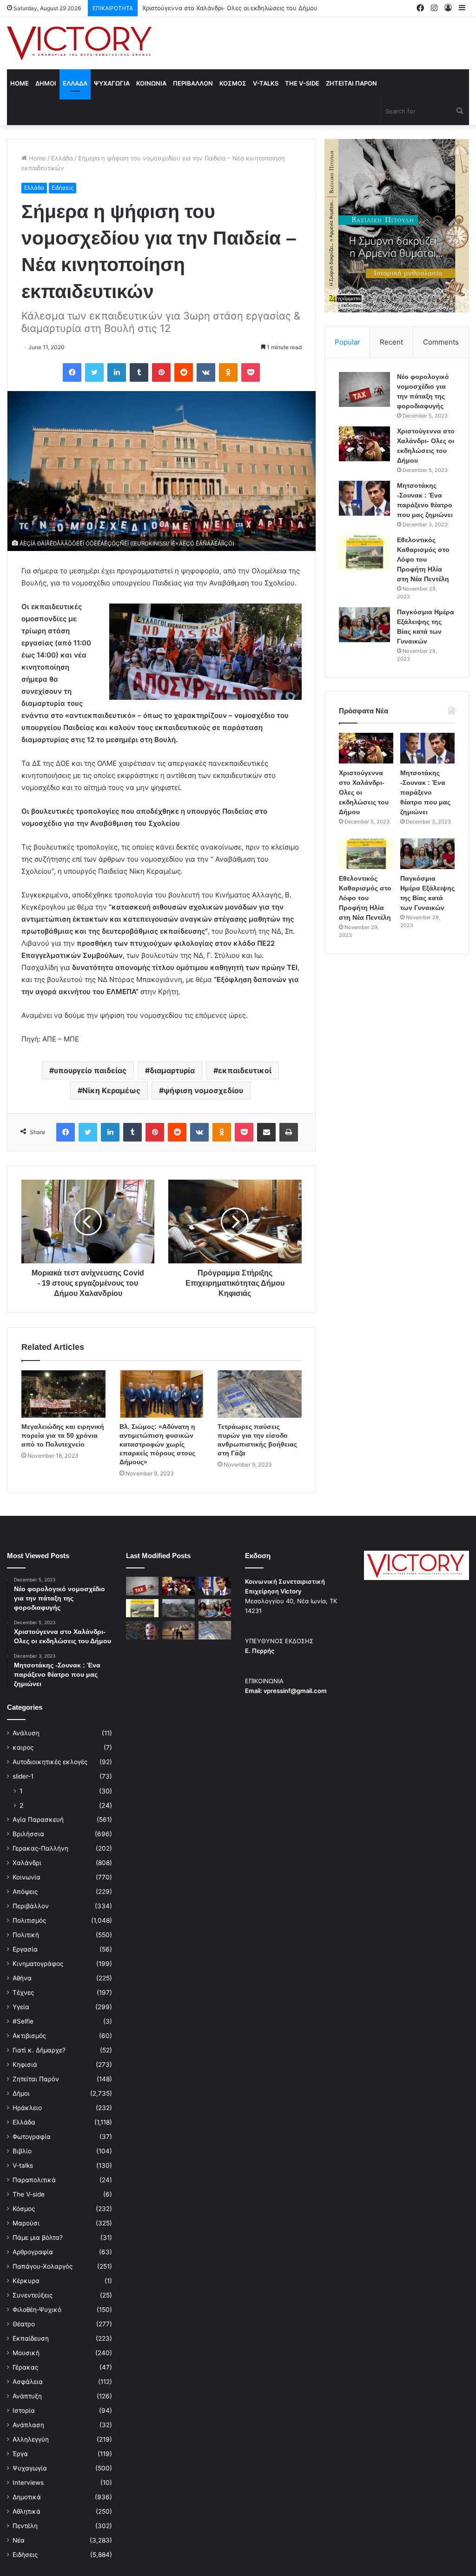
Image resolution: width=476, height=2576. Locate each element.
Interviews (28, 2483)
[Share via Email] (266, 1132)
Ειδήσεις (63, 188)
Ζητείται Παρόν (36, 2079)
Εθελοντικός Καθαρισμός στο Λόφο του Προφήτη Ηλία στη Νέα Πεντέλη (423, 559)
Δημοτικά (27, 2497)
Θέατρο (24, 2324)
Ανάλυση (26, 1733)
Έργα (20, 2454)
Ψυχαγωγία (30, 2468)
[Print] (289, 1132)
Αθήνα (22, 1978)
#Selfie (23, 2021)
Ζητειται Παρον (351, 83)
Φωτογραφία (32, 2137)
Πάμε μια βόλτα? (38, 2237)
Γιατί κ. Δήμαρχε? (39, 2050)
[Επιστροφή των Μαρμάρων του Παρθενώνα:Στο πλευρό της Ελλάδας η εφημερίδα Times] (178, 1630)
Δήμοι (21, 2093)
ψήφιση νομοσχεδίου (203, 1090)
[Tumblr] (139, 372)
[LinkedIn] (117, 372)
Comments (441, 342)
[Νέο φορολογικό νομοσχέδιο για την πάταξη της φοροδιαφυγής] (364, 389)
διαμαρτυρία (172, 1070)
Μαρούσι (26, 2223)
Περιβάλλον (31, 1906)
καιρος (23, 1747)
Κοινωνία (26, 1877)
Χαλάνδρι (27, 1863)
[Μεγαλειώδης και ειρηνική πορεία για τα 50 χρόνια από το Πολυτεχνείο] (63, 1394)
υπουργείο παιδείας (90, 1070)
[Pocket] (251, 372)
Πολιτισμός (29, 1920)
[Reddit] (184, 372)
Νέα (19, 2540)
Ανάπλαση (28, 2425)
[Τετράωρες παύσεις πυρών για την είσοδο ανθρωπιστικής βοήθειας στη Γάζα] (260, 1394)
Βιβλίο (22, 2151)
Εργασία (25, 1949)
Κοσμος (233, 83)
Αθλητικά (26, 2511)
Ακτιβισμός (29, 2036)
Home (20, 83)
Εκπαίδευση (31, 2338)
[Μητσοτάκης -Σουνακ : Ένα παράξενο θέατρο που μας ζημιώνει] (364, 498)
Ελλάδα (62, 158)
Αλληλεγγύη (31, 2439)
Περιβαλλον (193, 83)
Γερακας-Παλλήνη (40, 1848)
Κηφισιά (25, 2065)
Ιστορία (24, 2410)
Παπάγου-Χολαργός (43, 2266)
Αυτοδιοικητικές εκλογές (50, 1762)
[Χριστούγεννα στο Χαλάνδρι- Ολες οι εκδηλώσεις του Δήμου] (364, 444)
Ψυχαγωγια (112, 83)
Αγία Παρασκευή (38, 1819)
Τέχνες (23, 1992)
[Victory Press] (79, 43)
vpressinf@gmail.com (295, 1691)
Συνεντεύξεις (33, 2295)
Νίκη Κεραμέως (111, 1090)
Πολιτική (26, 1935)
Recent (391, 342)
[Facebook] (72, 372)
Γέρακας (25, 2367)
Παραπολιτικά (34, 2180)
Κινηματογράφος (38, 1964)
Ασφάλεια (28, 2382)
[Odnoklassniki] (228, 372)
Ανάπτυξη (27, 2396)
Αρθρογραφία (33, 2252)
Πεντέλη (25, 2526)
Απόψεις (25, 1892)
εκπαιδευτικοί (245, 1070)
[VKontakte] (206, 372)
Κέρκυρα (26, 2281)
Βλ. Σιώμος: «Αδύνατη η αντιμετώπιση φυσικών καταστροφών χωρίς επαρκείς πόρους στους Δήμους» (157, 1444)
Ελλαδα (75, 83)
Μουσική (26, 2353)
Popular (347, 342)
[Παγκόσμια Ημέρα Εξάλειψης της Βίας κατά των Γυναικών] (364, 625)
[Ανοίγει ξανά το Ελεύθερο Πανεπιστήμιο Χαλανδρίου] (142, 1630)
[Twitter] (94, 372)
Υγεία (21, 2007)
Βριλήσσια (28, 1834)
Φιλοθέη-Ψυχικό (37, 2310)
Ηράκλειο (27, 2108)
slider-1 (23, 1776)
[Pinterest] (161, 372)
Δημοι (46, 83)
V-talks (266, 83)
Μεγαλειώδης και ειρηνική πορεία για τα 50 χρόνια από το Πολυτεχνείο (63, 1435)
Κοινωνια (151, 83)
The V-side (302, 83)
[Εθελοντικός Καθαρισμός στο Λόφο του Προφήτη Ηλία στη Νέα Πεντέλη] (364, 553)
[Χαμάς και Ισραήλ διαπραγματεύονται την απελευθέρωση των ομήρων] (178, 1608)
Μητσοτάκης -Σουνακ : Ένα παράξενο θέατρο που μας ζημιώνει (235, 8)
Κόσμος (24, 2209)
